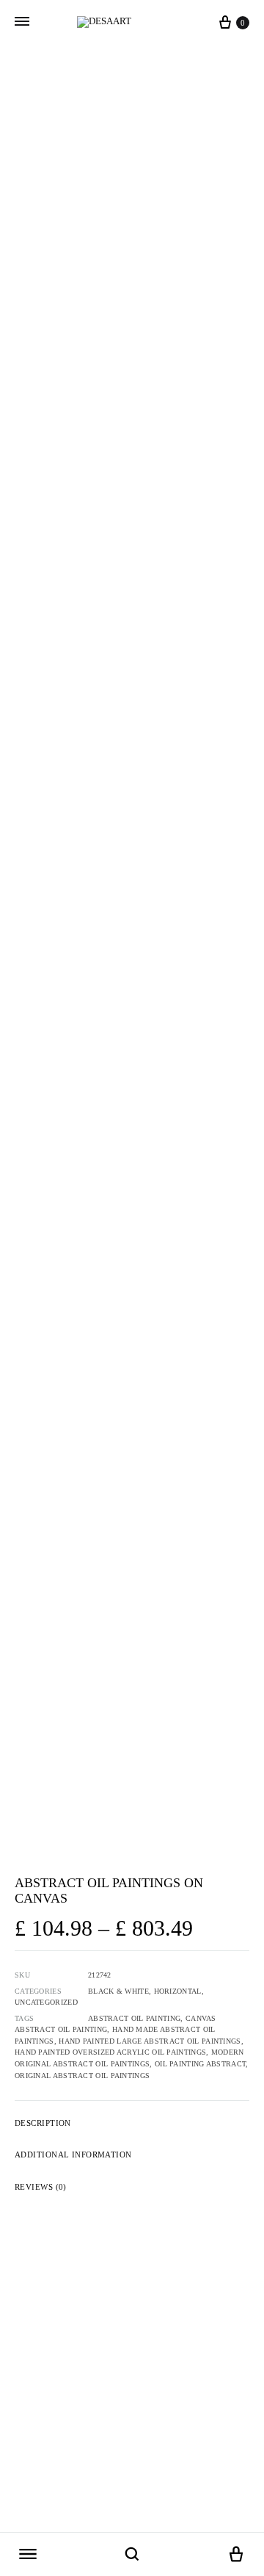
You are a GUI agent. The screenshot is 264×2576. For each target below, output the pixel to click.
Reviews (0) (41, 2187)
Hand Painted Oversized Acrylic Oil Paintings (110, 2052)
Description (43, 2123)
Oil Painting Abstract (200, 2064)
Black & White (118, 1991)
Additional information (73, 2154)
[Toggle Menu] (22, 22)
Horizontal (178, 1991)
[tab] (132, 2123)
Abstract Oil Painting (134, 2018)
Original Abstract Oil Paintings (82, 2076)
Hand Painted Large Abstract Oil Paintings (150, 2041)
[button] (28, 2555)
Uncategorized (46, 2002)
